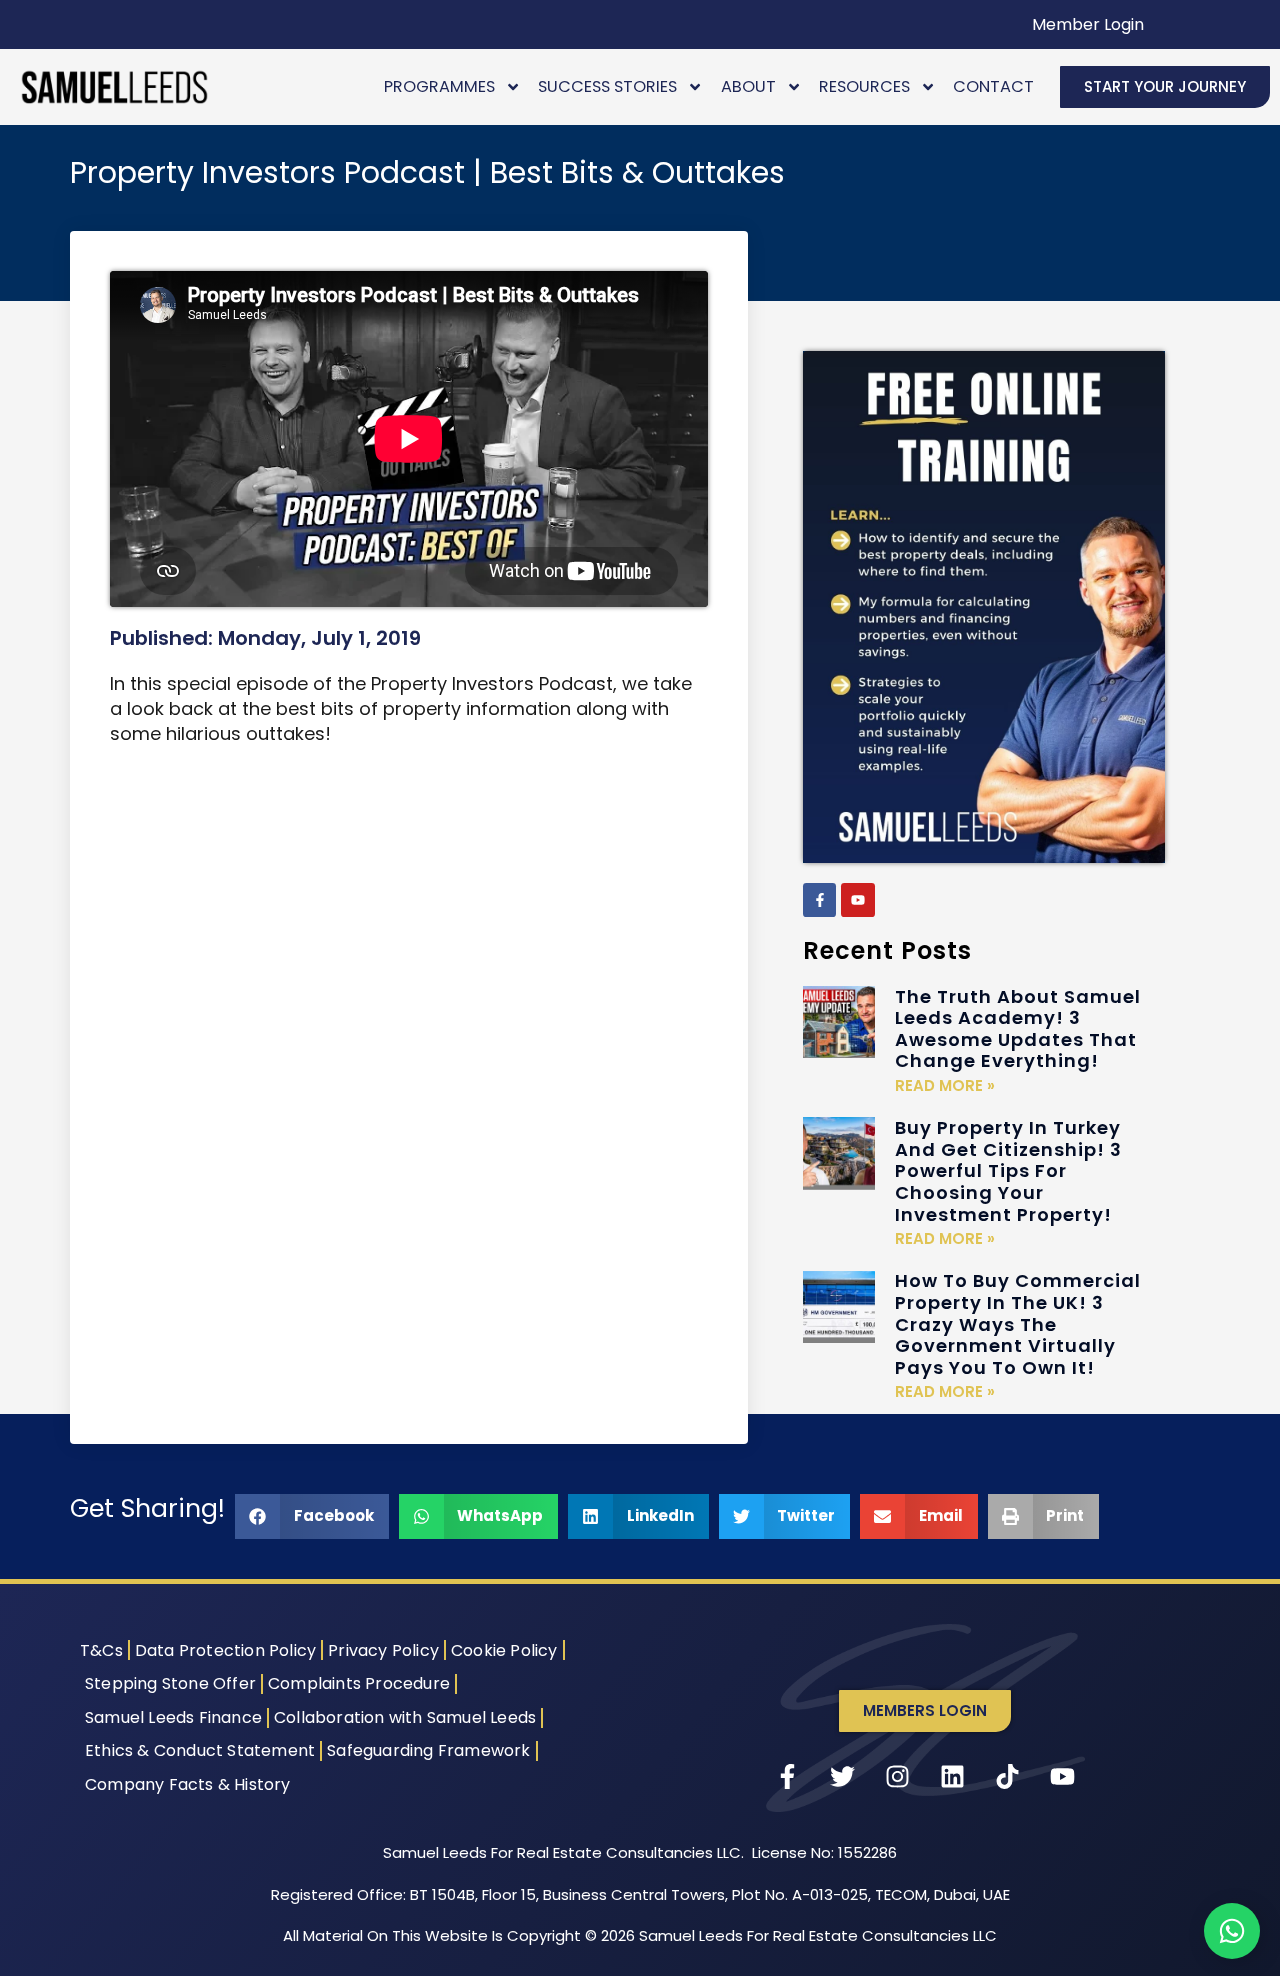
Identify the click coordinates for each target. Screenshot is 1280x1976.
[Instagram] (898, 1777)
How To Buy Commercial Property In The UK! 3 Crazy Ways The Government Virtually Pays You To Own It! (1018, 1323)
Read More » (945, 1085)
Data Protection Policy (225, 1650)
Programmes (439, 86)
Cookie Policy (504, 1650)
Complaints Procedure (359, 1683)
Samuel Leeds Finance (173, 1717)
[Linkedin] (953, 1777)
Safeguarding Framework (428, 1750)
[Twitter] (843, 1777)
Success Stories (607, 86)
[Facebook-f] (820, 900)
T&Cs (101, 1650)
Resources (864, 86)
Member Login (1088, 24)
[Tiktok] (1008, 1777)
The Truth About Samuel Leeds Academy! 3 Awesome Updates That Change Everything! (1018, 1029)
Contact (993, 86)
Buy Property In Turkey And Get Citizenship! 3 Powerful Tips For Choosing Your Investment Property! (1008, 1170)
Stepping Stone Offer (170, 1683)
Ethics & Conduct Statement (200, 1750)
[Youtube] (858, 900)
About (748, 86)
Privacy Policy (383, 1650)
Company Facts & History (188, 1784)
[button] (312, 1516)
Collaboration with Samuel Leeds (405, 1717)
